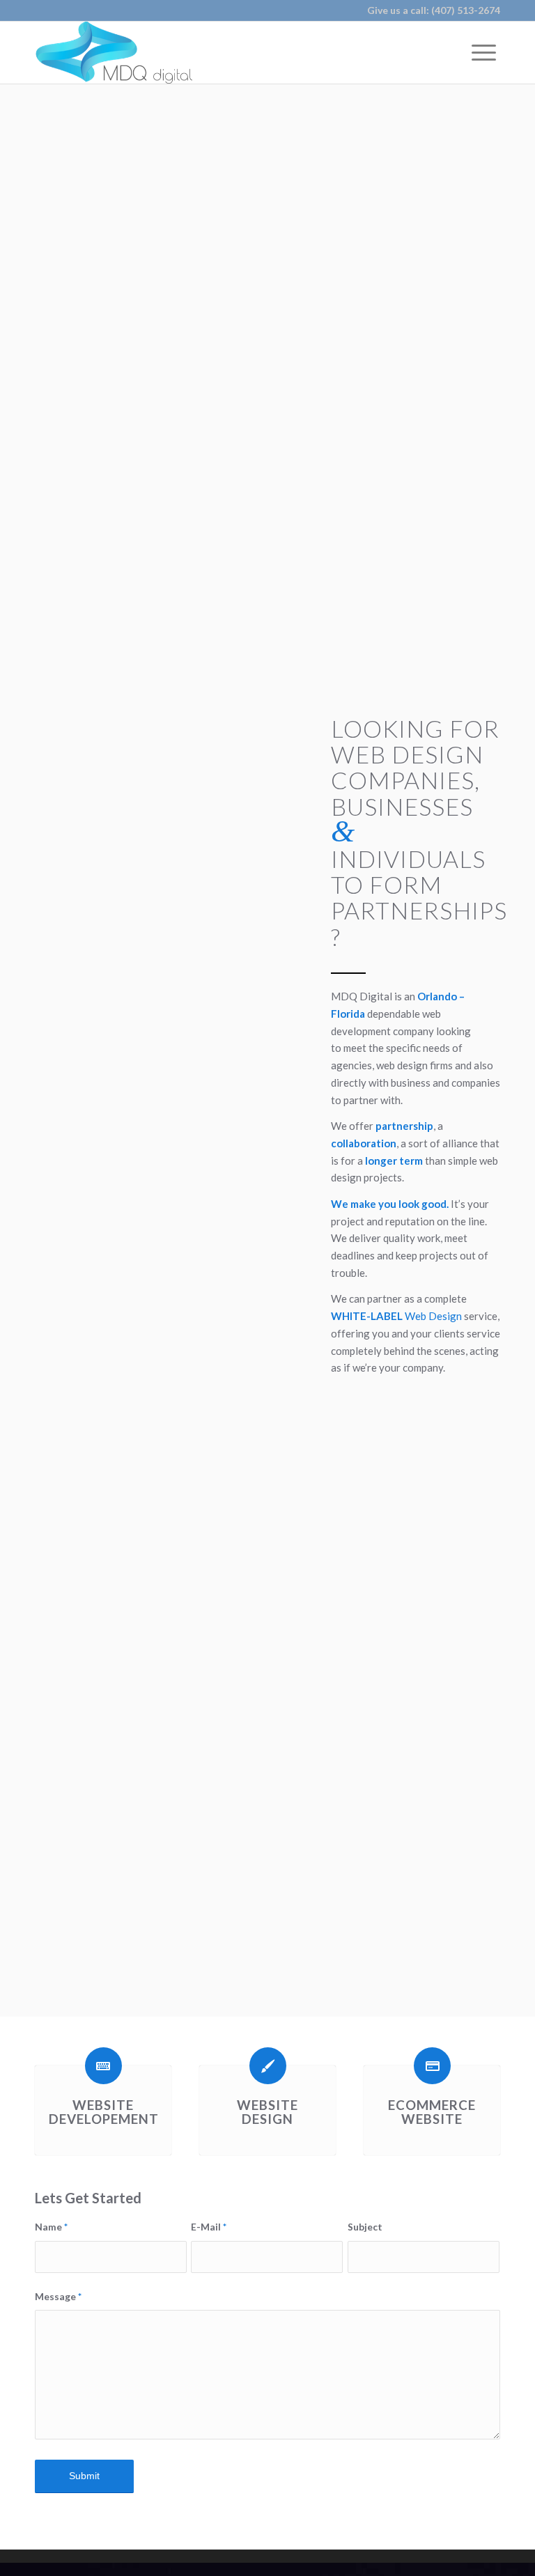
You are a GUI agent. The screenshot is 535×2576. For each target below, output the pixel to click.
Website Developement (104, 2112)
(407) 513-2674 (466, 10)
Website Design (267, 2112)
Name (51, 2227)
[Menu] (484, 52)
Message (58, 2296)
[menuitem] (484, 52)
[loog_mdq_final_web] (114, 52)
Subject (365, 2227)
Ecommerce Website (432, 2112)
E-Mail (209, 2227)
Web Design (433, 1316)
